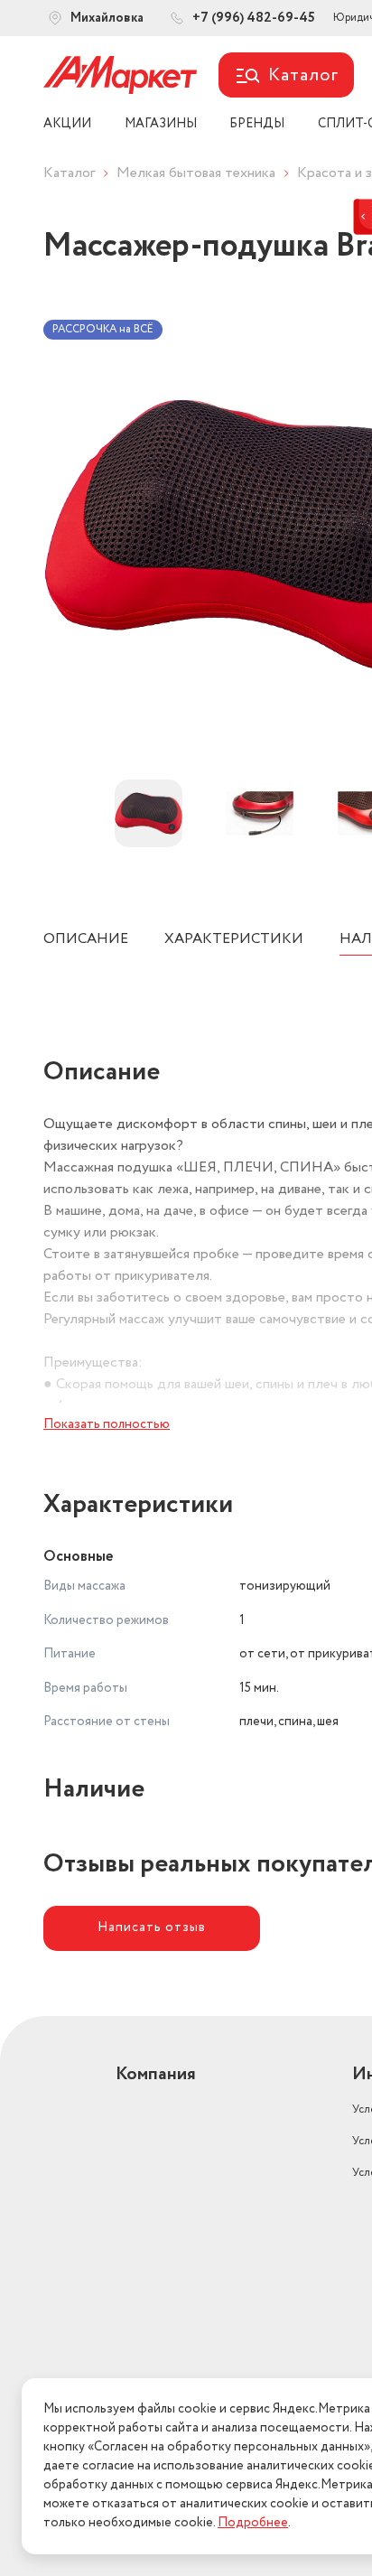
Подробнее (253, 2523)
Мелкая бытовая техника (196, 173)
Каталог (69, 173)
